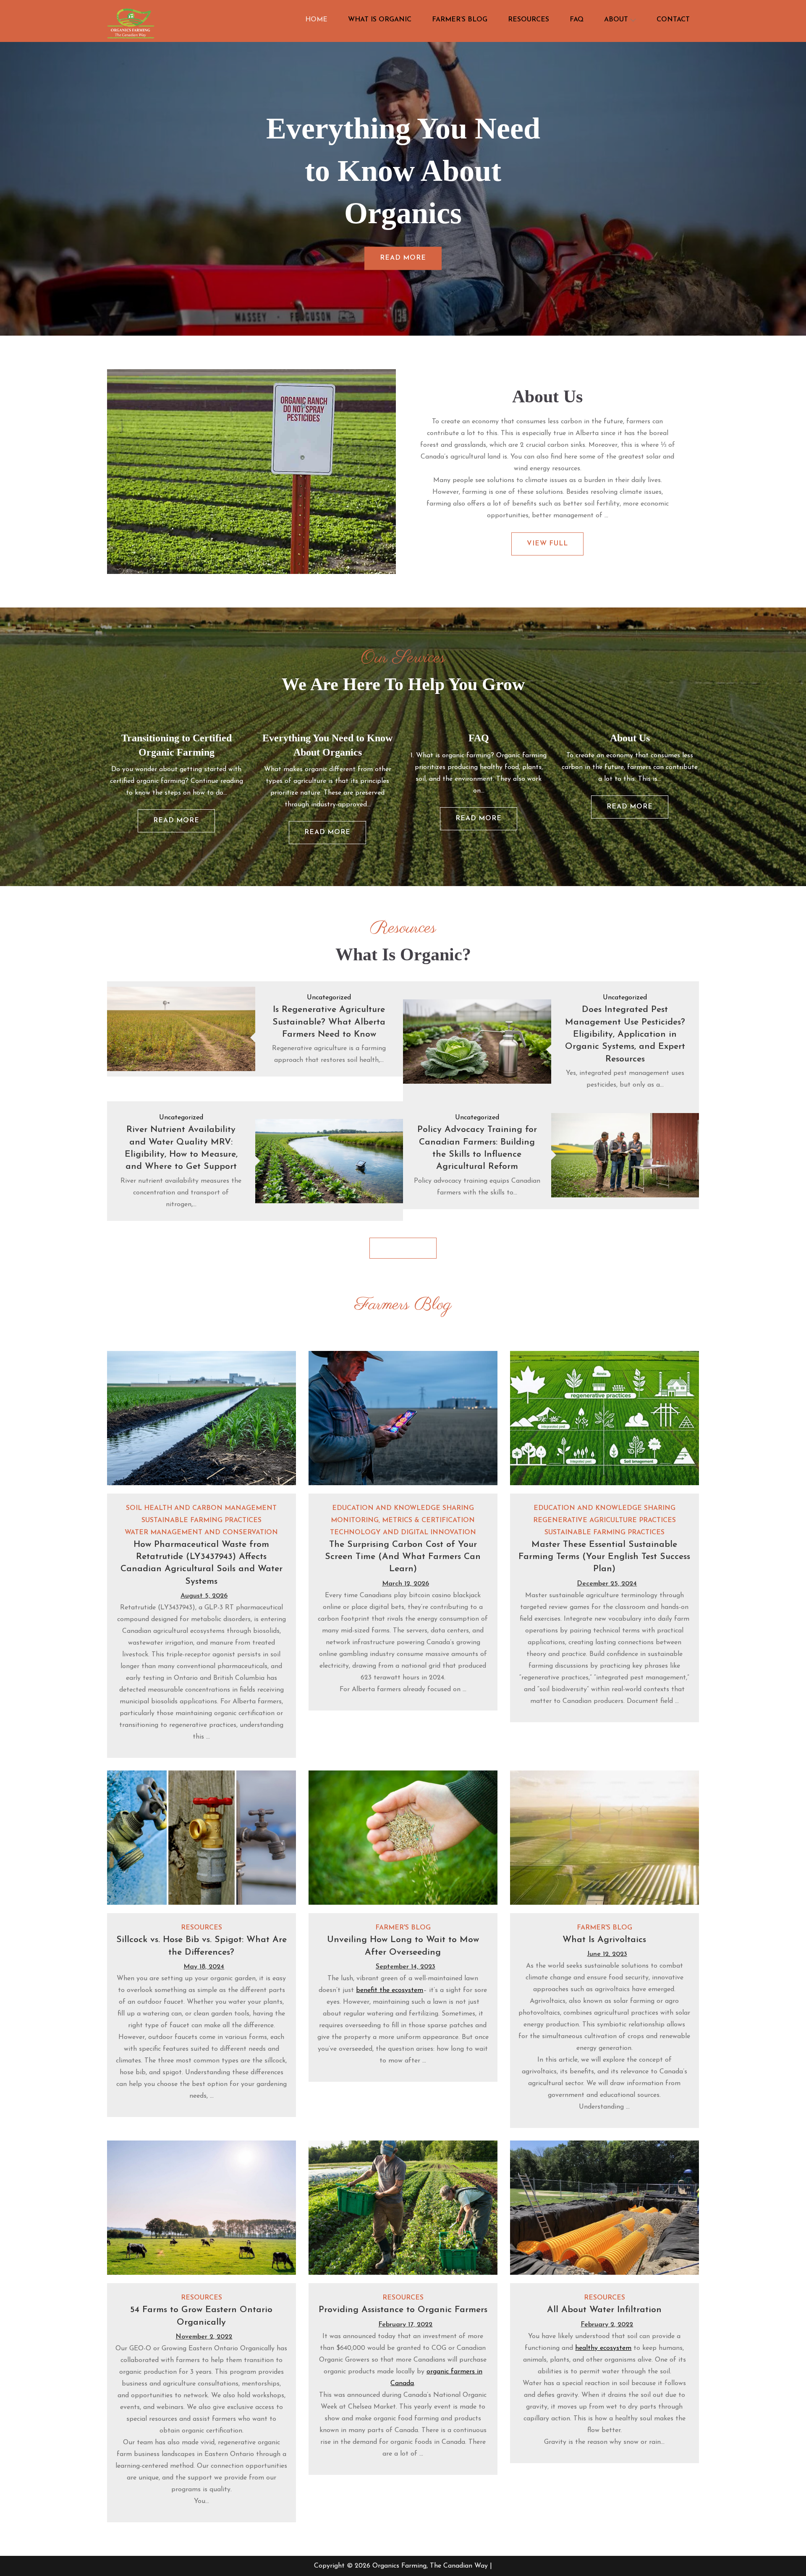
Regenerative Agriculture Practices (604, 1520)
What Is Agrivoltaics (604, 1940)
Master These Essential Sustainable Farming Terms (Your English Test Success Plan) (604, 1557)
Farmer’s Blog (460, 20)
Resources (529, 20)
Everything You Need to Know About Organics (403, 171)
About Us (630, 738)
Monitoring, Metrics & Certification (403, 1520)
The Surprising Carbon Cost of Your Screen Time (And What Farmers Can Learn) (403, 1557)
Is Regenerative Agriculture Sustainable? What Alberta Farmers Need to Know (329, 1022)
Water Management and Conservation (201, 1533)
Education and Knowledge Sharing (403, 1508)
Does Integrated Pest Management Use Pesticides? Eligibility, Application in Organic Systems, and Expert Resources (625, 1034)
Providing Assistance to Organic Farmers (403, 2310)
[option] (403, 189)
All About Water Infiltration (604, 2310)
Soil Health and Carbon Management (201, 1508)
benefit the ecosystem (390, 1990)
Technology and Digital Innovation (403, 1533)
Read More (403, 258)
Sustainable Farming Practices (201, 1520)
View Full (547, 544)
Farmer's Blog (403, 1928)
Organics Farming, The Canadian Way (430, 2566)
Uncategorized (329, 998)
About (616, 20)
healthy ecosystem (603, 2348)
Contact (673, 20)
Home (316, 20)
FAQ (577, 20)
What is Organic (380, 20)
